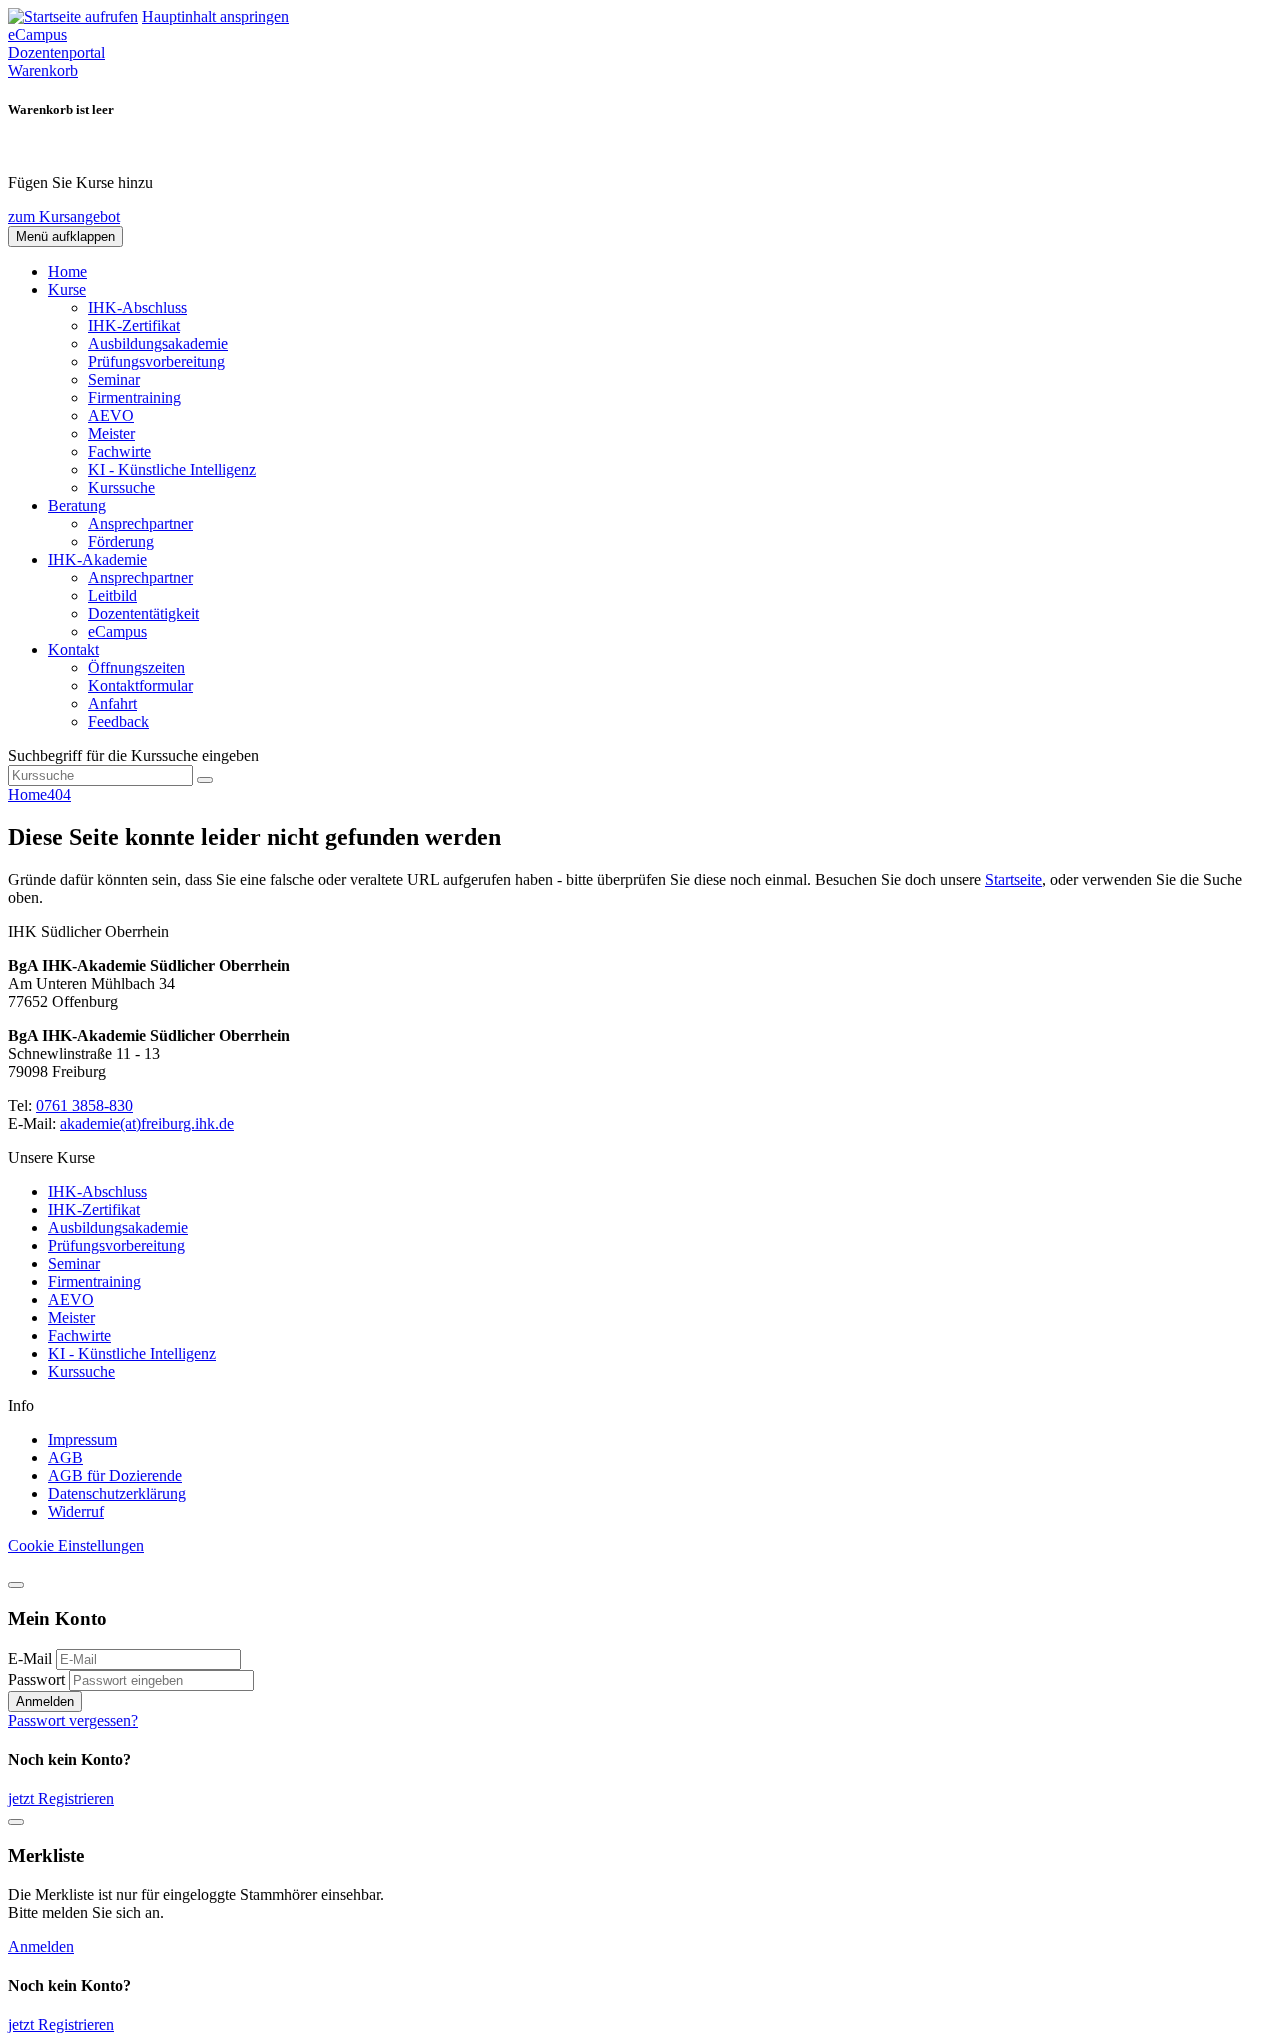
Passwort (36, 1679)
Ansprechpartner (140, 523)
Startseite (1013, 879)
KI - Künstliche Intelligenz (172, 469)
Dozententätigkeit (143, 613)
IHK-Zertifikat (134, 325)
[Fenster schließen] (16, 1822)
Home (67, 271)
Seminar (114, 379)
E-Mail (30, 1658)
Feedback (118, 721)
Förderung (121, 541)
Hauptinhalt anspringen (215, 16)
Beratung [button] (77, 505)
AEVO (111, 415)
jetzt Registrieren (61, 1798)
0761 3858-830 (84, 1105)
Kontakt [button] (73, 649)
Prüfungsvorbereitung (156, 361)
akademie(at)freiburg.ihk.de (147, 1123)
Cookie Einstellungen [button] (76, 1545)
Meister (111, 433)
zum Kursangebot (64, 216)
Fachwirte (119, 451)
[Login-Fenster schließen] (16, 1585)
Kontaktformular (140, 685)
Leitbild (112, 595)
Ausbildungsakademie (158, 343)
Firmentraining (134, 397)
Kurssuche (121, 487)
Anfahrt (112, 703)
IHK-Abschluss (137, 307)
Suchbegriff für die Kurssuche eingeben (133, 755)
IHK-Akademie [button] (97, 559)
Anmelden (45, 1701)
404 (59, 794)
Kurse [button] (67, 289)
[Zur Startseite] (73, 16)
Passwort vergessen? (73, 1720)
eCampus (117, 631)
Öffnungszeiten (136, 667)
